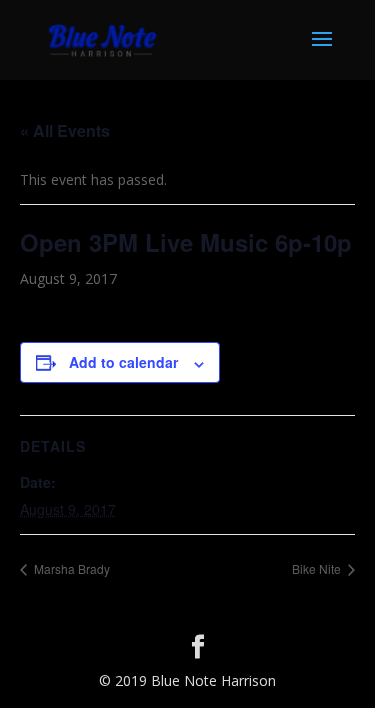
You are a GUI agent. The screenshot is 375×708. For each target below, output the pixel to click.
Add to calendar (123, 362)
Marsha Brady (70, 568)
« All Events (65, 130)
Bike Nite (318, 568)
